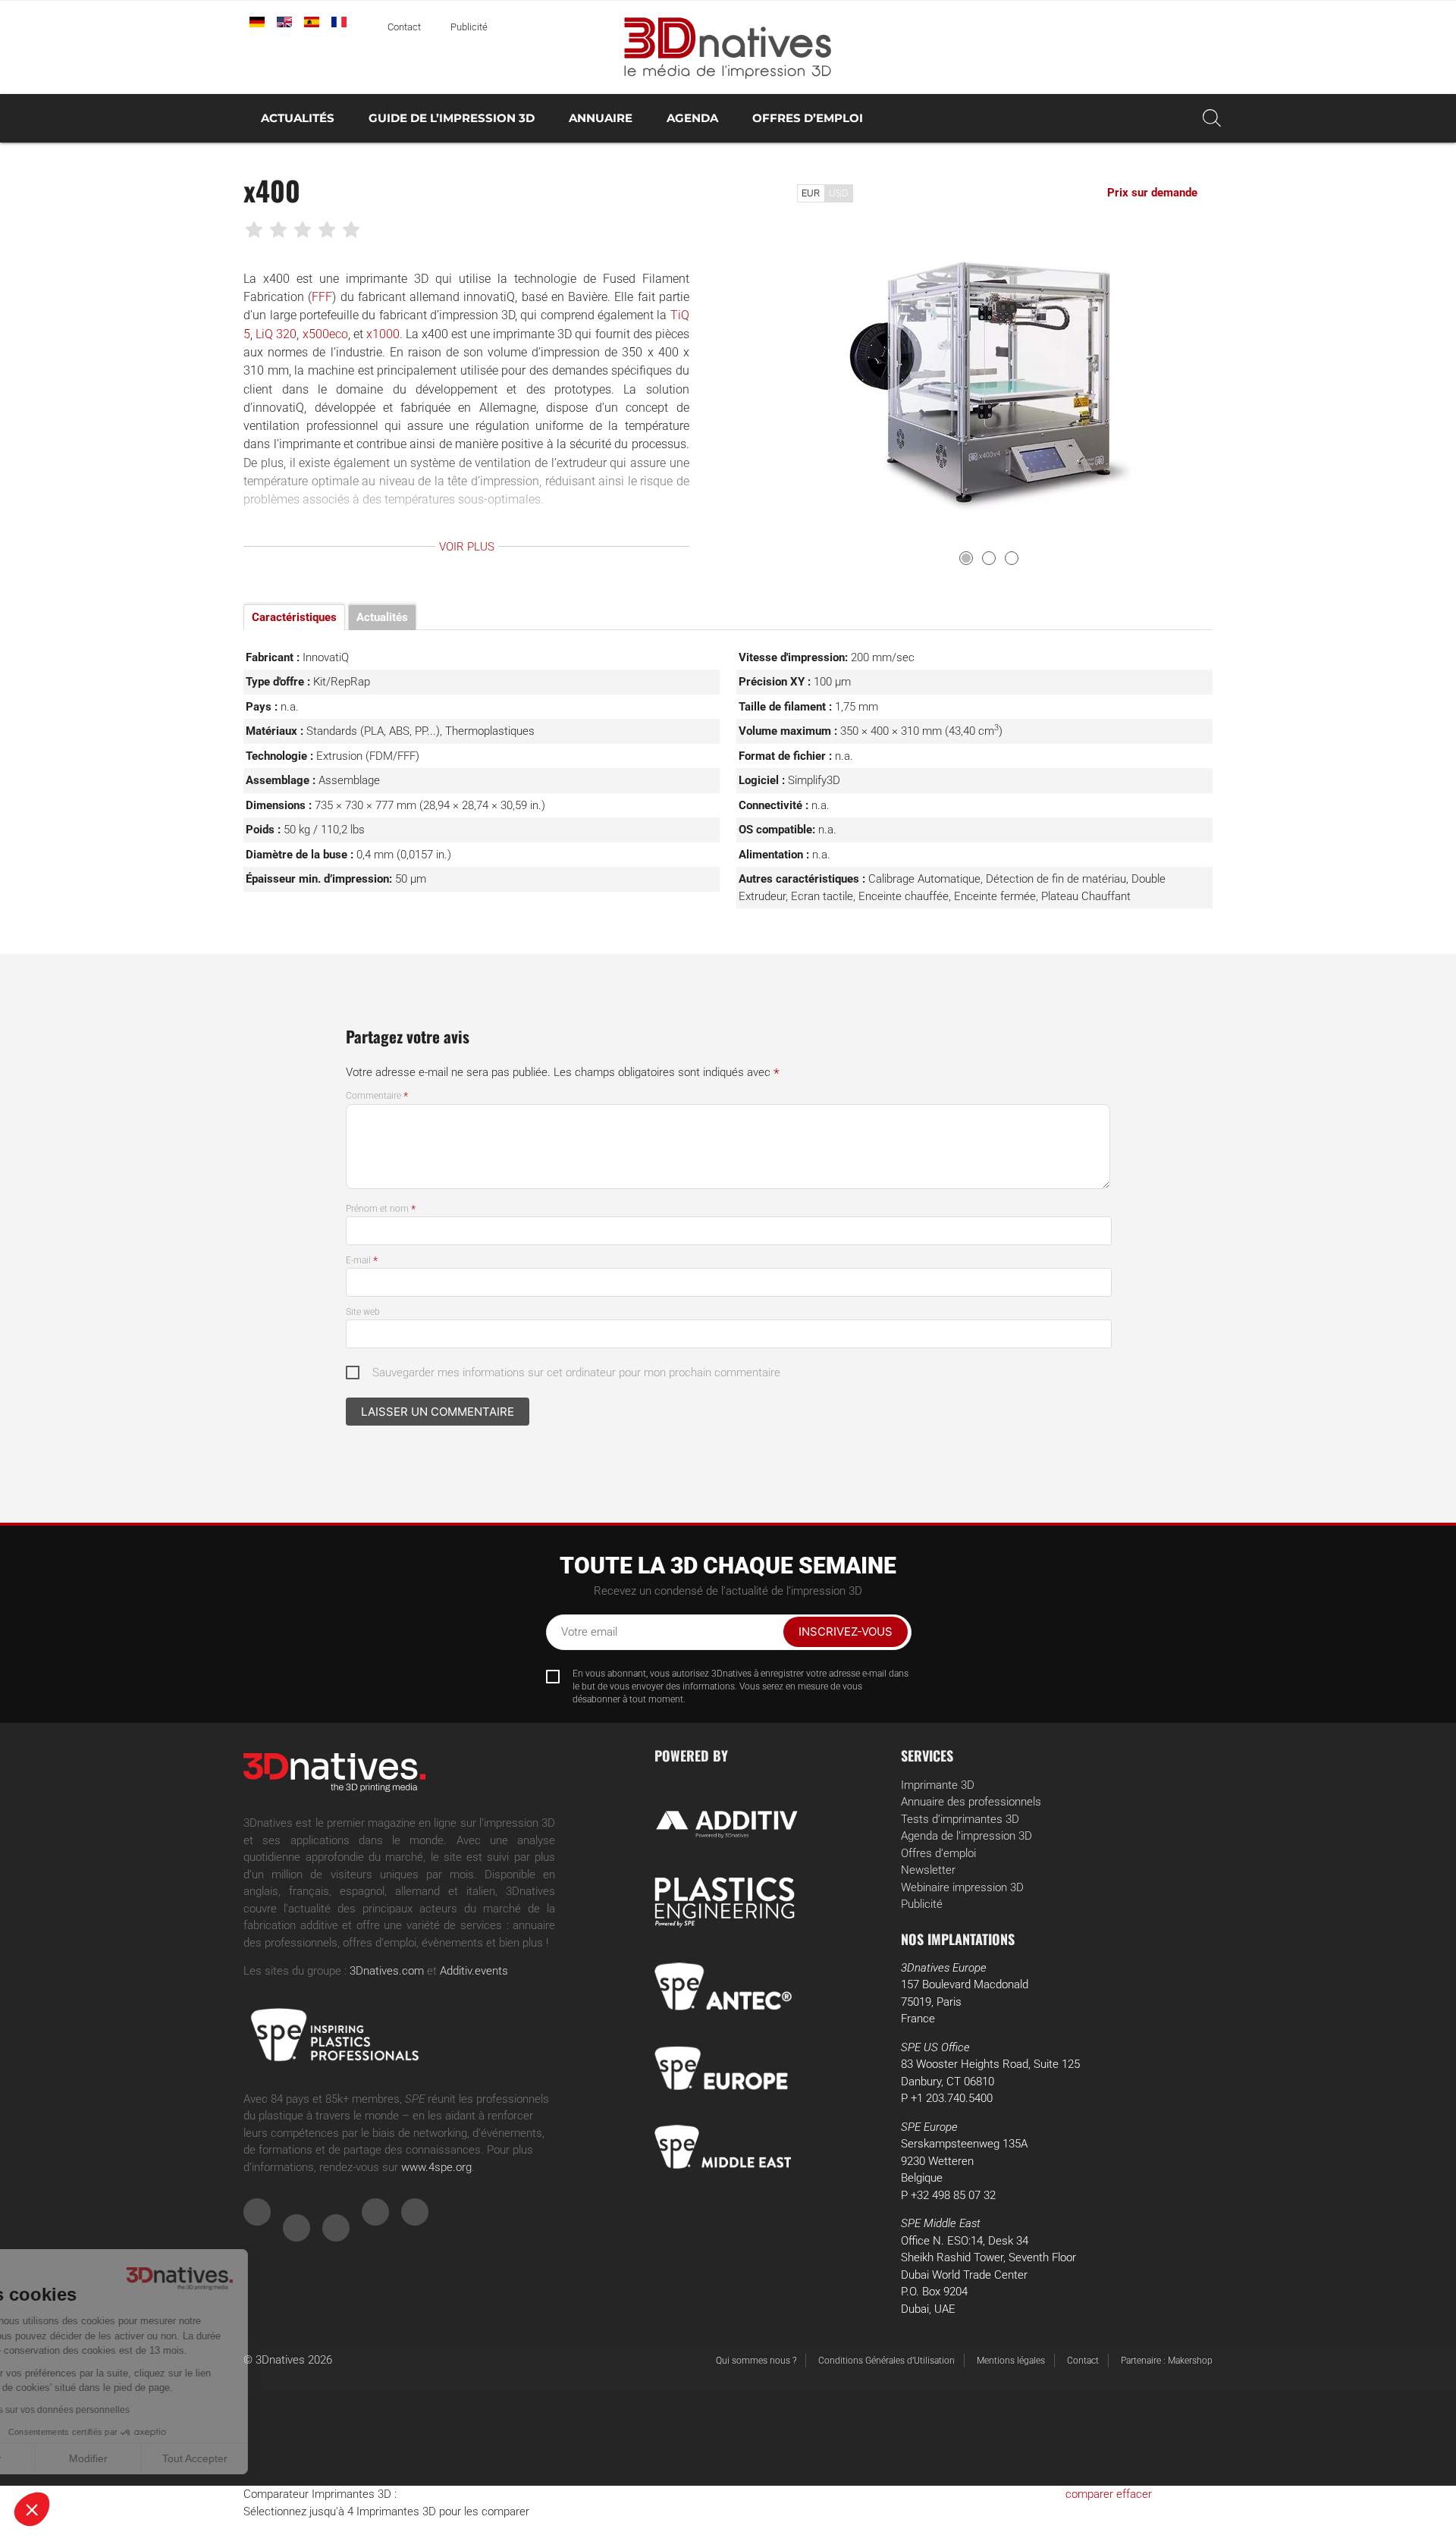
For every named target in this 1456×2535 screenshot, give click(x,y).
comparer (1089, 2494)
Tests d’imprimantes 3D (960, 1819)
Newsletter (928, 1870)
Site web (363, 1312)
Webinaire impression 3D (962, 1887)
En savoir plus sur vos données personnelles (123, 2410)
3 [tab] (1012, 558)
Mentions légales (1011, 2361)
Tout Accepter (281, 2458)
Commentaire (377, 1096)
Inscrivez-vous (846, 1631)
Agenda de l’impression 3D (966, 1836)
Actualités (298, 118)
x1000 (383, 334)
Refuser (68, 2458)
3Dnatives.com (387, 1971)
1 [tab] (966, 558)
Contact (404, 27)
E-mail (362, 1260)
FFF (322, 297)
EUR (811, 193)
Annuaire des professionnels (971, 1802)
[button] (32, 2509)
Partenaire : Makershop (1167, 2361)
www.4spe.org (436, 2167)
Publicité (469, 27)
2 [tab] (989, 558)
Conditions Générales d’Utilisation (886, 2361)
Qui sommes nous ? (756, 2361)
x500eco (325, 334)
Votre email (589, 1632)
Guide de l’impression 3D (452, 118)
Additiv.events (474, 1971)
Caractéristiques (294, 617)
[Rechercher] (1212, 118)
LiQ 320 (276, 334)
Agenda (692, 118)
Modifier (174, 2458)
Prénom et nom (381, 1209)
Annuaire (601, 118)
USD (839, 193)
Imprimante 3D (938, 1785)
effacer (1134, 2494)
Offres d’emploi (808, 118)
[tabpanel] (990, 379)
